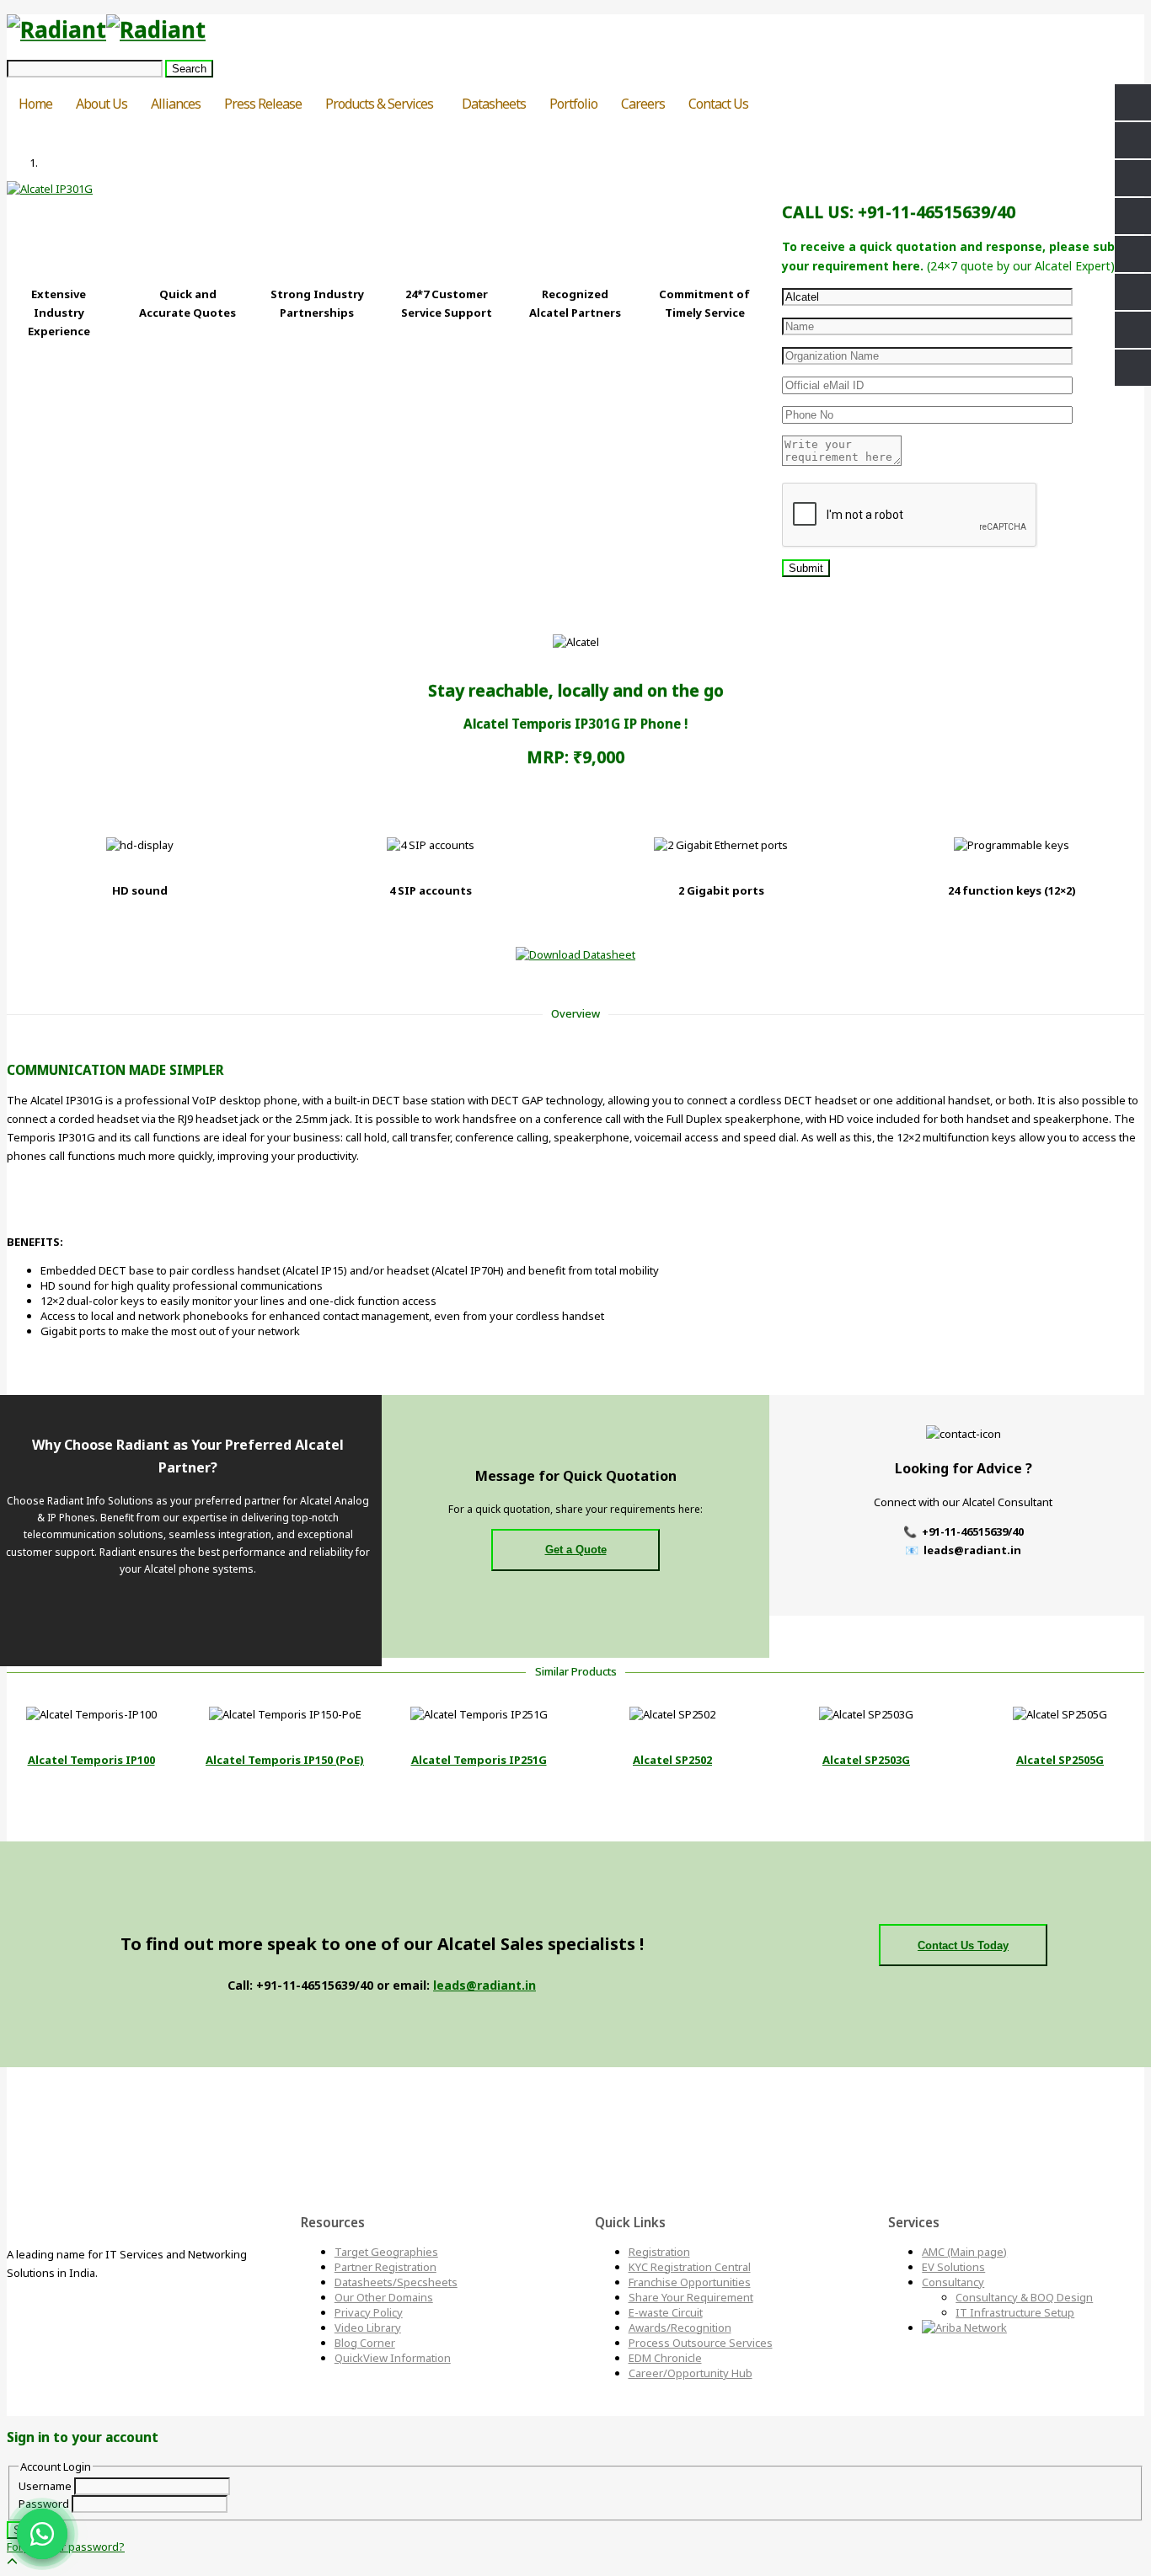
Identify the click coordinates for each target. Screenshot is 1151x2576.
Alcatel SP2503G (866, 1760)
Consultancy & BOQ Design (1024, 2297)
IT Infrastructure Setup (1015, 2312)
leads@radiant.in (484, 1985)
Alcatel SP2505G (1060, 1760)
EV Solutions (953, 2267)
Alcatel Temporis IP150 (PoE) (285, 1760)
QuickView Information (393, 2358)
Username (45, 2486)
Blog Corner (365, 2343)
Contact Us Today (963, 1945)
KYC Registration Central (690, 2267)
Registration (659, 2252)
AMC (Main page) (964, 2252)
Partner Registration (385, 2267)
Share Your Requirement (691, 2297)
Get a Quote (576, 1550)
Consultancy (953, 2282)
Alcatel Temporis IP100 (91, 1760)
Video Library (368, 2327)
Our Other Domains (384, 2297)
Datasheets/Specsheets (396, 2282)
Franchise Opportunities (690, 2282)
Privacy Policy (369, 2312)
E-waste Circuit (666, 2312)
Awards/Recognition (680, 2327)
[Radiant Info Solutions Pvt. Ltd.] (106, 29)
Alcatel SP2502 (672, 1760)
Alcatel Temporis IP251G (479, 1760)
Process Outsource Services (701, 2343)
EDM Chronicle (665, 2358)
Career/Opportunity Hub (691, 2373)
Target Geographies (386, 2252)
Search (189, 69)
